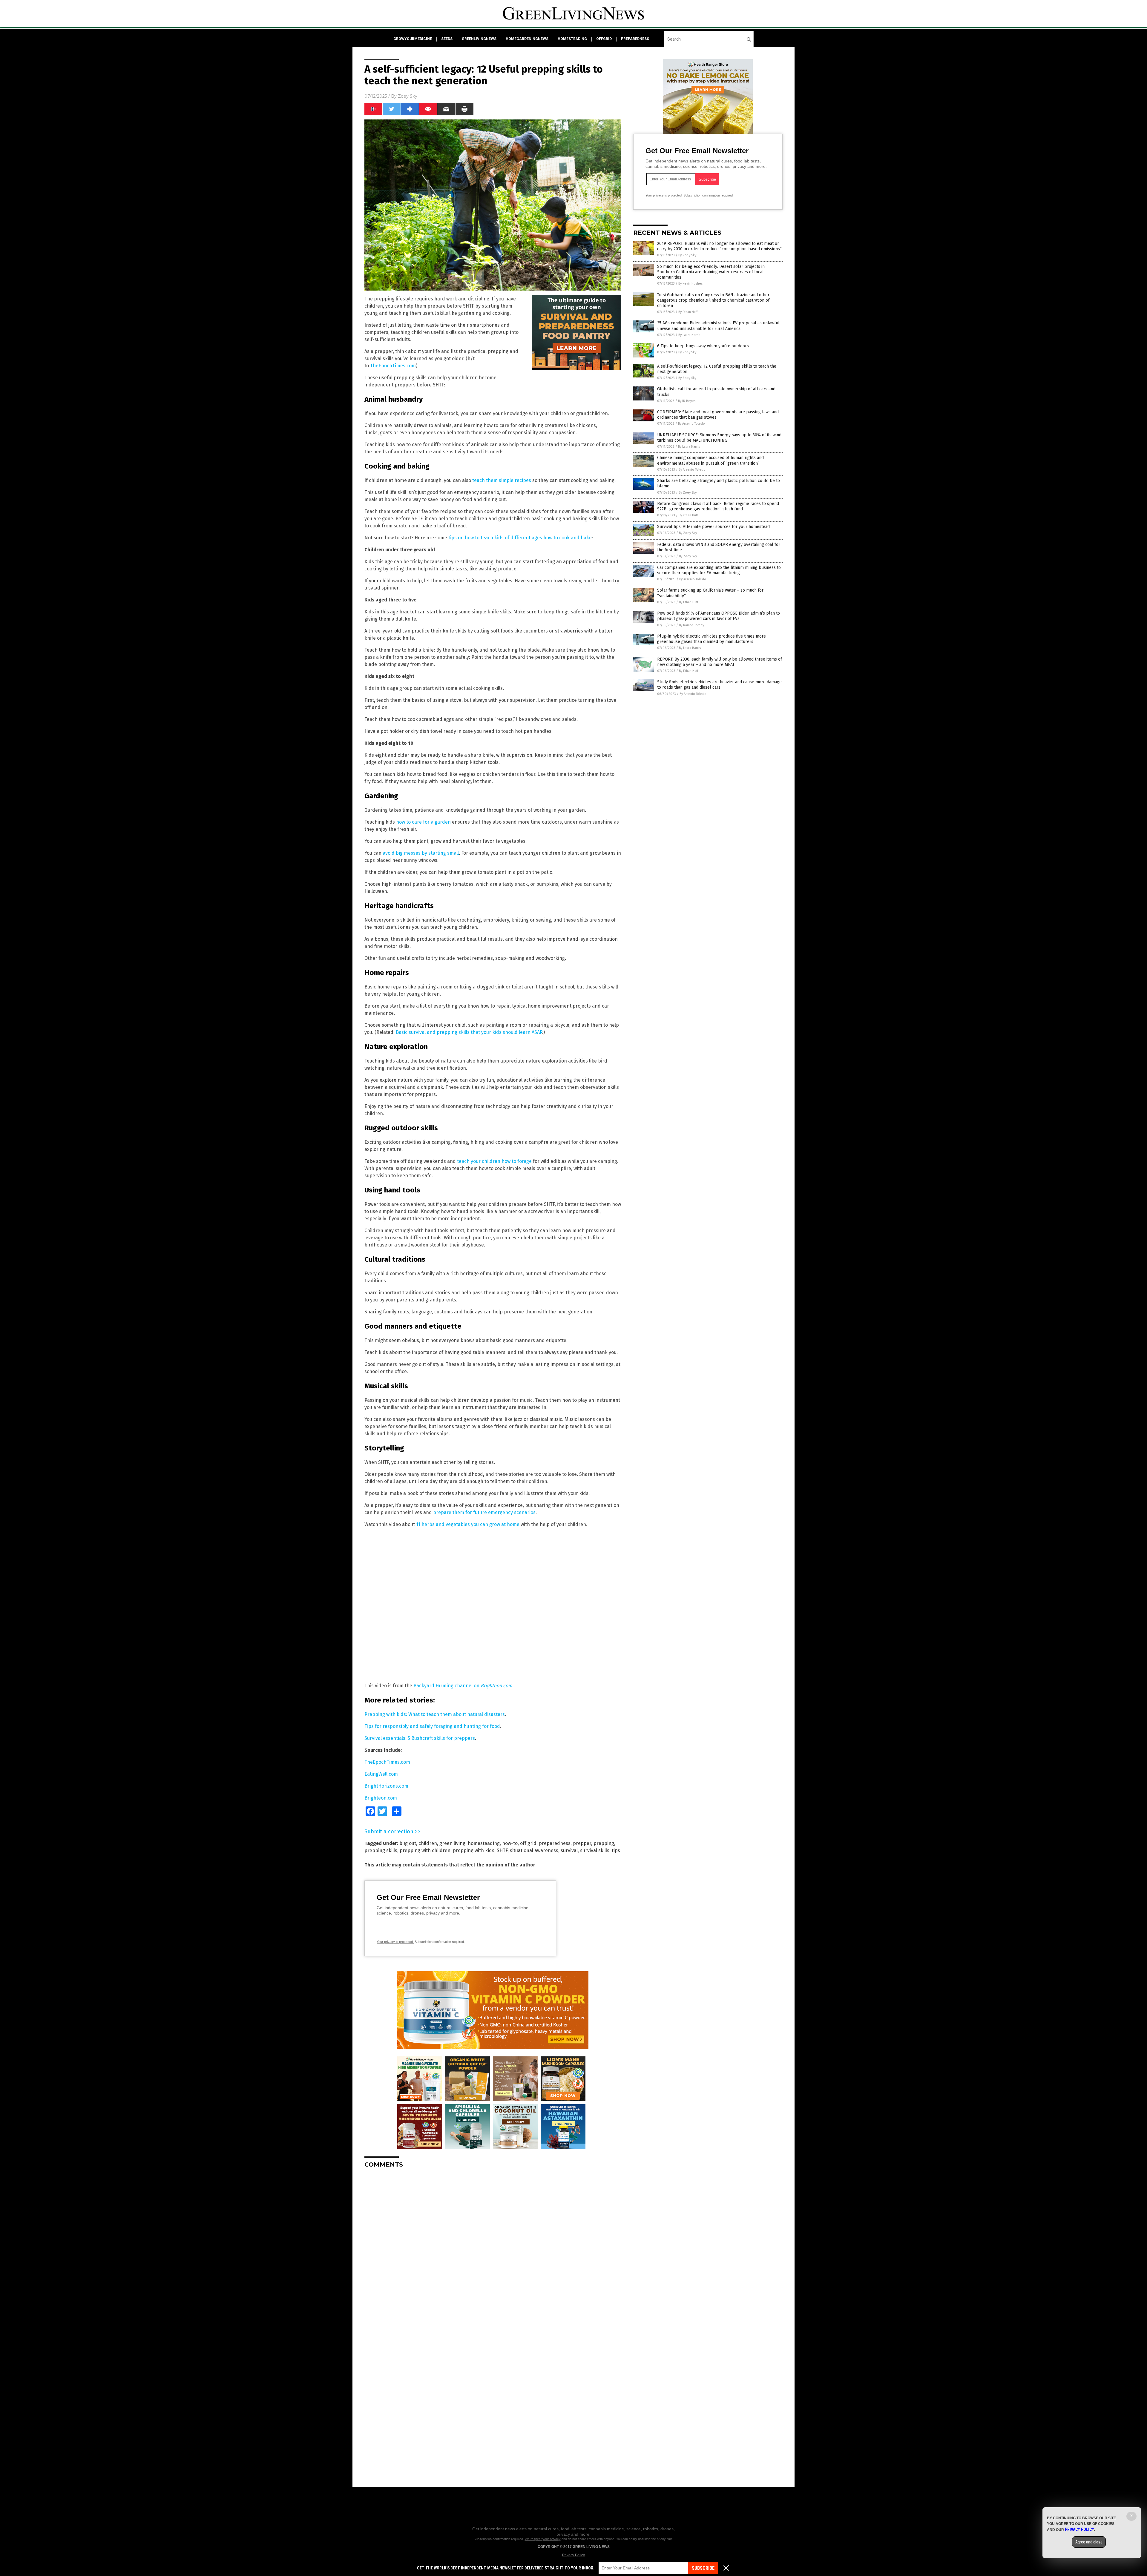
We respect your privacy (543, 2539)
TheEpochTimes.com (393, 366)
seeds (447, 39)
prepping (604, 1843)
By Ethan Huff (688, 312)
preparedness (635, 39)
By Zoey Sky (687, 255)
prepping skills (381, 1850)
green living (452, 1843)
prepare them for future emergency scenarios (484, 1512)
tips (616, 1850)
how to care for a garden (423, 822)
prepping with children (425, 1850)
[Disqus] (493, 2248)
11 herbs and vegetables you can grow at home (468, 1524)
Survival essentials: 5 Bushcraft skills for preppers (420, 1738)
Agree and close (1089, 2542)
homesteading (572, 39)
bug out (408, 1843)
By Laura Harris (689, 335)
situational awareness (534, 1850)
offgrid (604, 39)
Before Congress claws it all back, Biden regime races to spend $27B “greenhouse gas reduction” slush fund (718, 506)
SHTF (502, 1850)
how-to (510, 1843)
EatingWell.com (381, 1774)
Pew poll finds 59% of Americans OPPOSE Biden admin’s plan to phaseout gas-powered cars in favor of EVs (719, 616)
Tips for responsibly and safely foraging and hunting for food (432, 1726)
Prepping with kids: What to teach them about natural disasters (435, 1714)
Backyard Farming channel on (463, 1686)
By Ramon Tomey (691, 625)
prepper (582, 1843)
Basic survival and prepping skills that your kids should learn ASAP (469, 1032)
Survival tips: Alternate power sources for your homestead (713, 527)
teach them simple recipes (502, 480)
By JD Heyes (687, 401)
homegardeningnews (527, 39)
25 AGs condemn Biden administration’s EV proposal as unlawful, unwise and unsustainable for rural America (719, 326)
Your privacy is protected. (395, 1942)
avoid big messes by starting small (421, 853)
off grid (528, 1843)
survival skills (595, 1850)
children (428, 1843)
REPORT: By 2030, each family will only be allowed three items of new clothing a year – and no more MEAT (720, 662)
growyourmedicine (413, 39)
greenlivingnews (479, 39)
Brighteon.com (381, 1798)
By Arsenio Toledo (691, 424)
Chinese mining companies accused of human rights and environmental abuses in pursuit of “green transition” (710, 460)
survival (569, 1850)
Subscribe (703, 2568)
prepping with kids (474, 1850)
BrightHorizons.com (386, 1786)
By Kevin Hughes (690, 284)
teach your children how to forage (494, 1161)
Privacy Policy (573, 2555)
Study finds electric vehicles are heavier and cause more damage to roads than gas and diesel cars (719, 685)
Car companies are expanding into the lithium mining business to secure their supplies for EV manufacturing (719, 570)
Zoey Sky (408, 96)
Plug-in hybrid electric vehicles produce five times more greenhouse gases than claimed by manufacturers (711, 639)
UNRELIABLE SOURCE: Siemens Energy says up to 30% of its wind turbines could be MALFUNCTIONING (719, 438)
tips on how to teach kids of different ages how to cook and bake (520, 538)
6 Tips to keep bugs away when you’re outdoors (703, 346)
